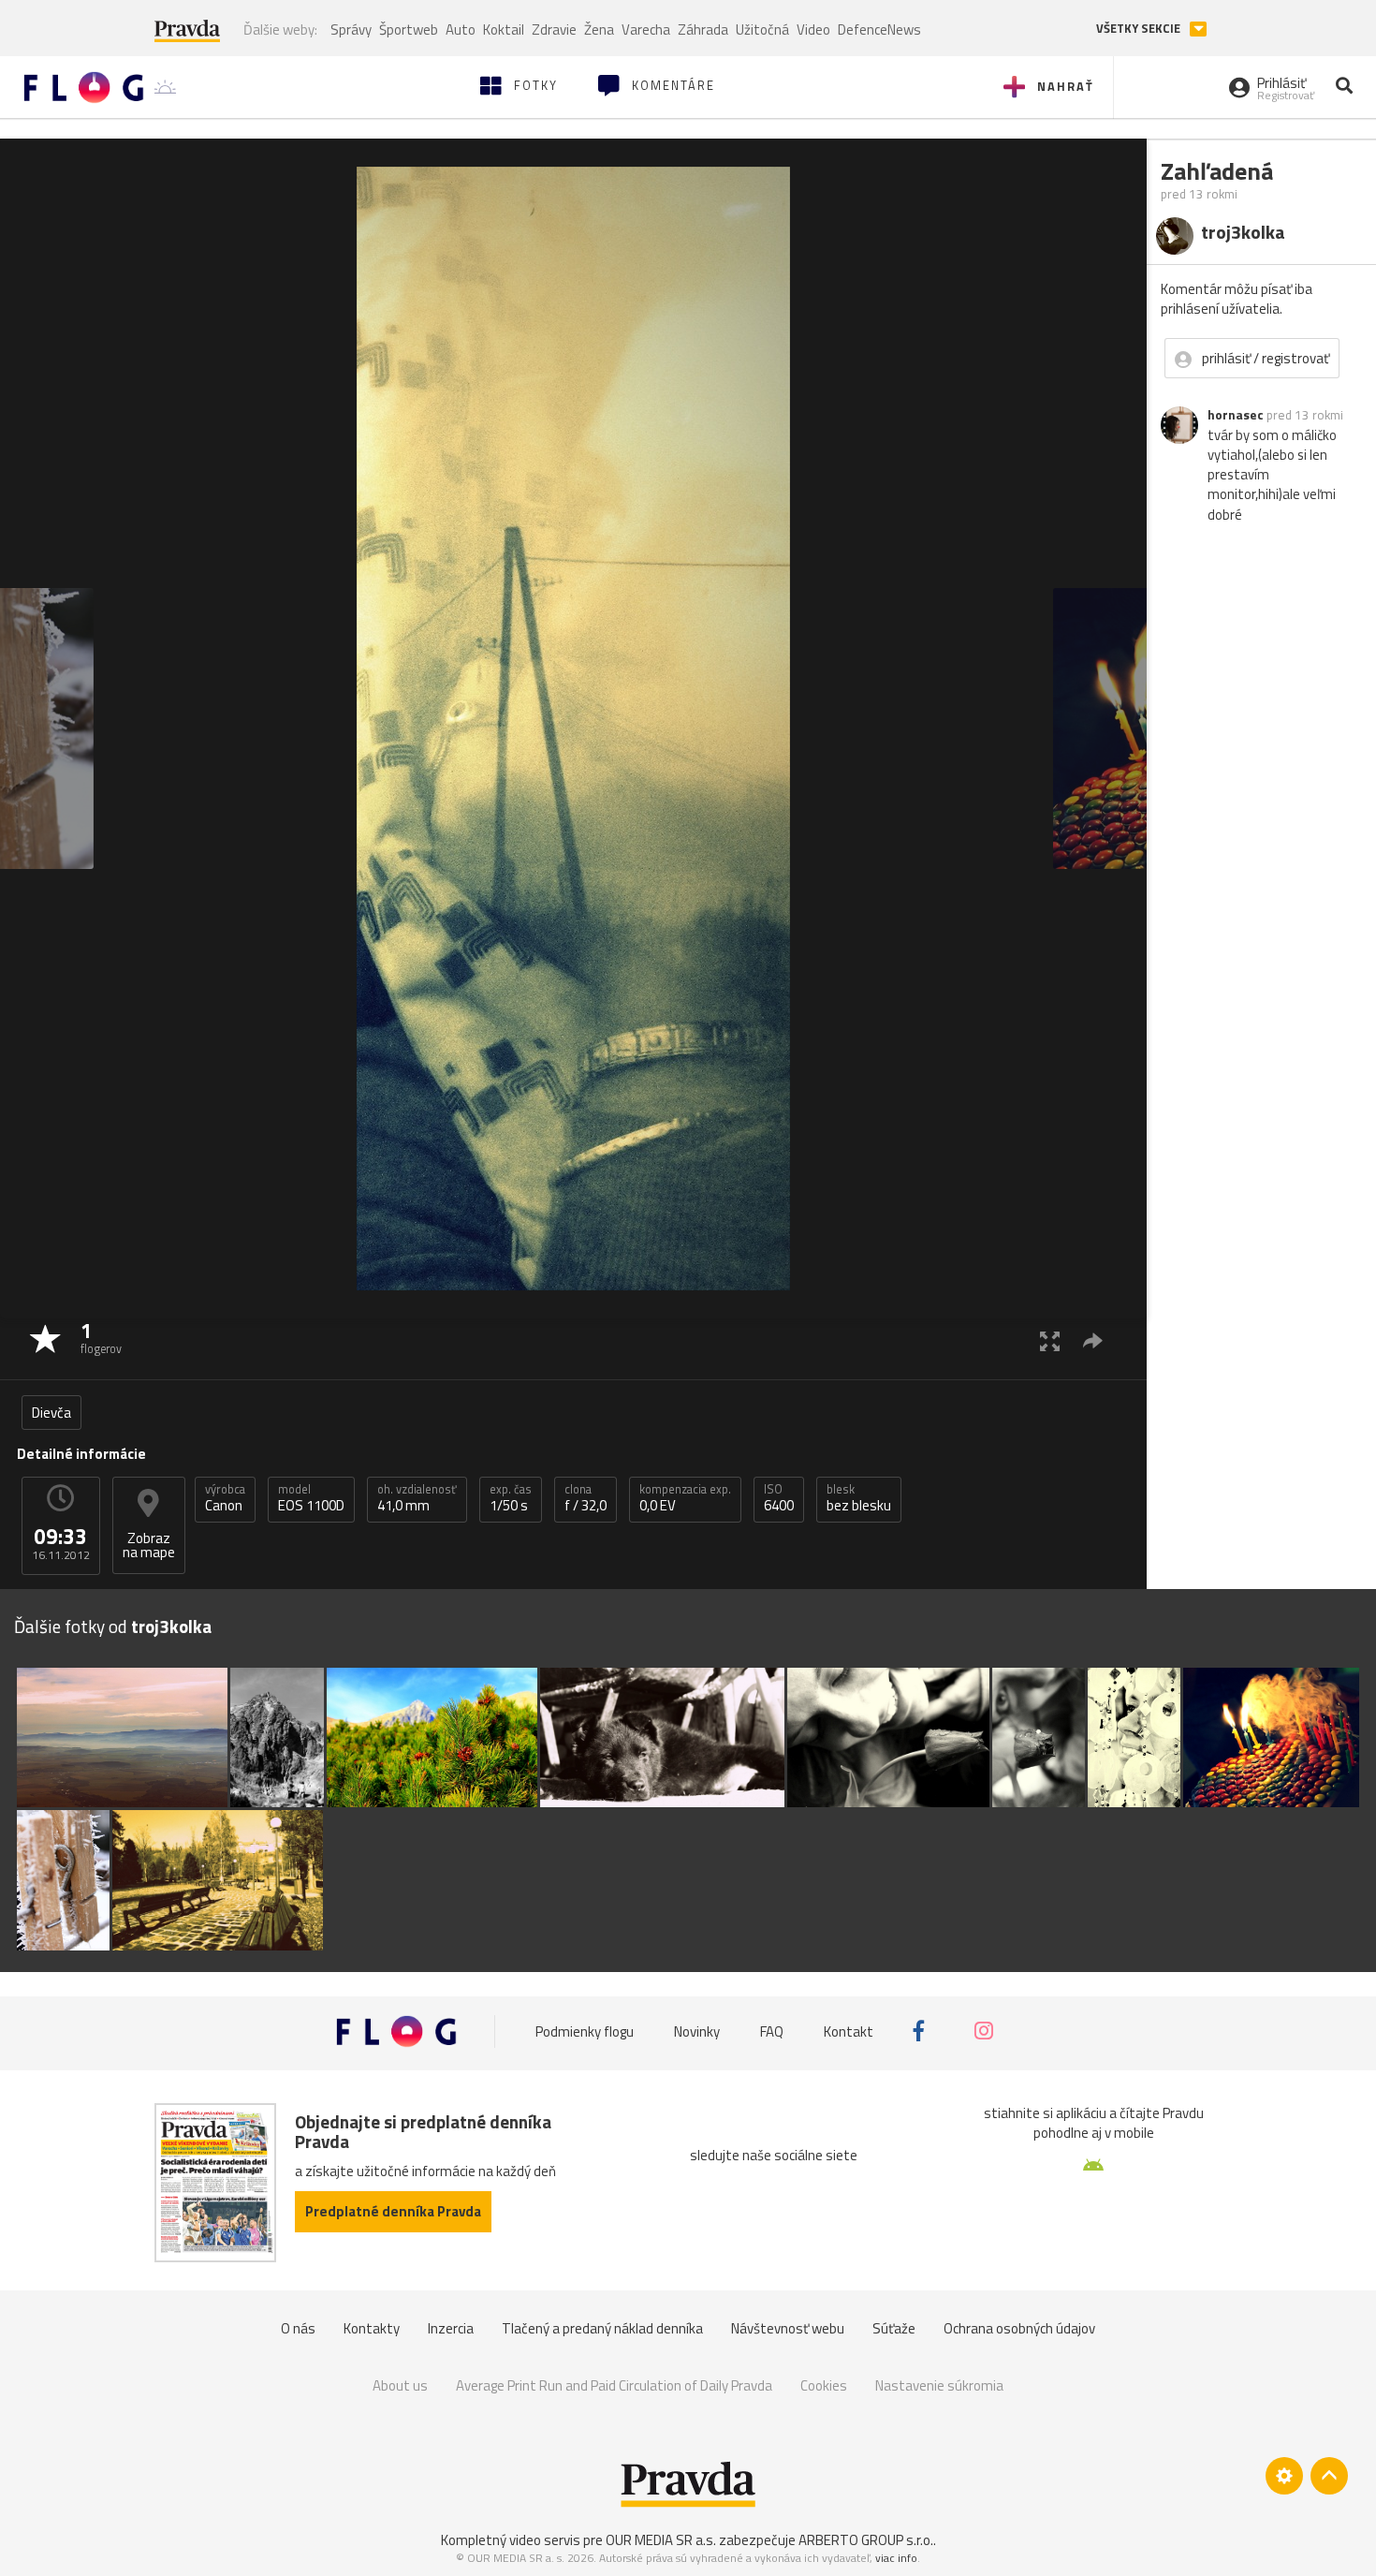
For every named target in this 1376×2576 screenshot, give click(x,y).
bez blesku (859, 1498)
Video (813, 29)
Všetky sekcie (1140, 29)
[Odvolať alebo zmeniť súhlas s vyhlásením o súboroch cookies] (1284, 2476)
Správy (351, 29)
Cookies (824, 2385)
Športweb (409, 29)
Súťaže (894, 2328)
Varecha (646, 29)
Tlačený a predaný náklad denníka (602, 2328)
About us (400, 2385)
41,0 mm (417, 1498)
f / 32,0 (586, 1498)
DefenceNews (879, 29)
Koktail (504, 29)
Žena (599, 29)
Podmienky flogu (585, 2031)
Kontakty (372, 2328)
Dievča (51, 1413)
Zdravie (554, 29)
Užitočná (762, 29)
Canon (225, 1498)
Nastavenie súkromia (939, 2385)
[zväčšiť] (1050, 1340)
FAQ (772, 2031)
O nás (298, 2328)
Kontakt (849, 2031)
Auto (461, 29)
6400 (779, 1498)
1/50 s (511, 1498)
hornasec (1236, 415)
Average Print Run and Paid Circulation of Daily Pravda (614, 2385)
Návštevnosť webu (788, 2328)
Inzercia (451, 2328)
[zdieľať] (1093, 1340)
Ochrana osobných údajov (1019, 2328)
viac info (896, 2558)
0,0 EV (685, 1498)
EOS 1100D (311, 1498)
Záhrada (703, 29)
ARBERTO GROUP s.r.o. (866, 2540)
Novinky (697, 2031)
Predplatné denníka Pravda (393, 2211)
